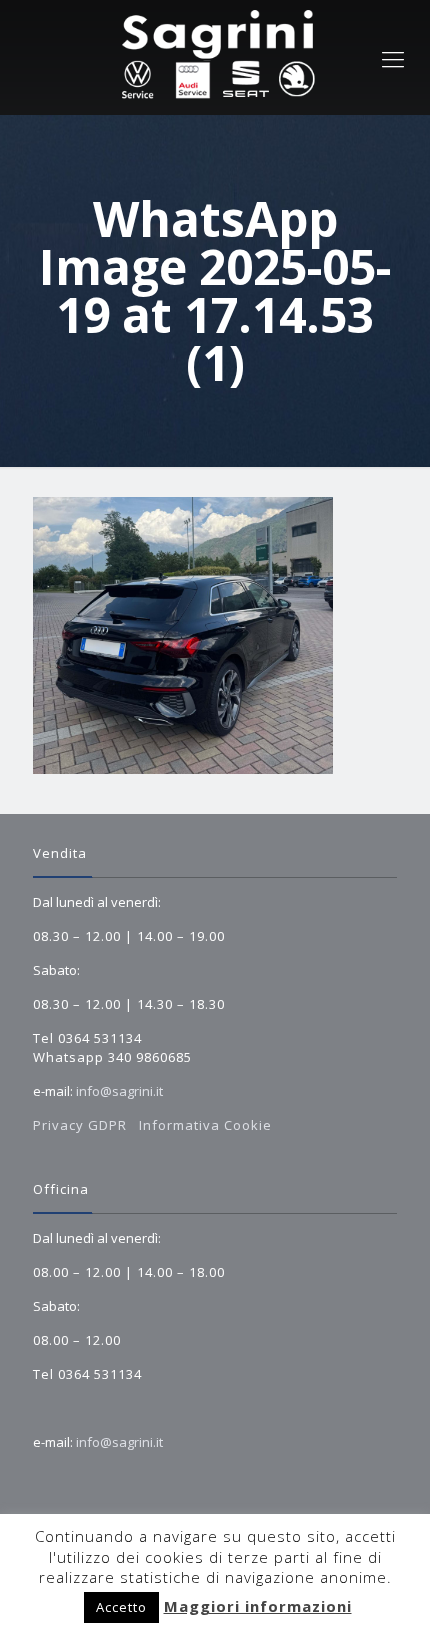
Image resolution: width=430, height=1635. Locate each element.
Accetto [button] (121, 1607)
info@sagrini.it (119, 1091)
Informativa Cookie (205, 1125)
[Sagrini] (215, 57)
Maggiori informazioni (258, 1606)
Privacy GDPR (82, 1125)
